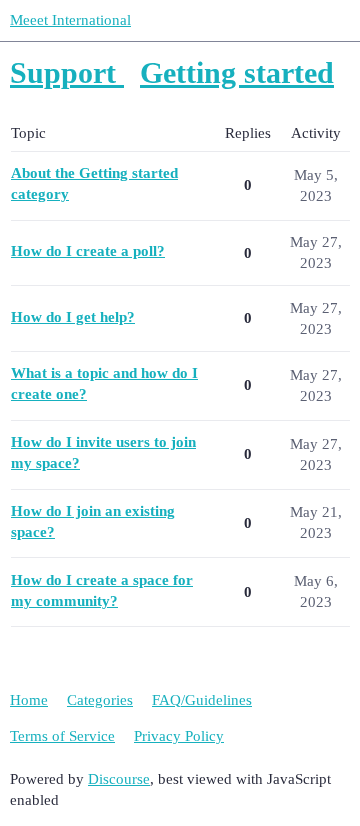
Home (29, 700)
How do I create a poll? (88, 251)
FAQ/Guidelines (202, 700)
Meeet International (70, 20)
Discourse (119, 779)
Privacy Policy (179, 736)
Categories (100, 700)
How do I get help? (73, 317)
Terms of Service (62, 736)
